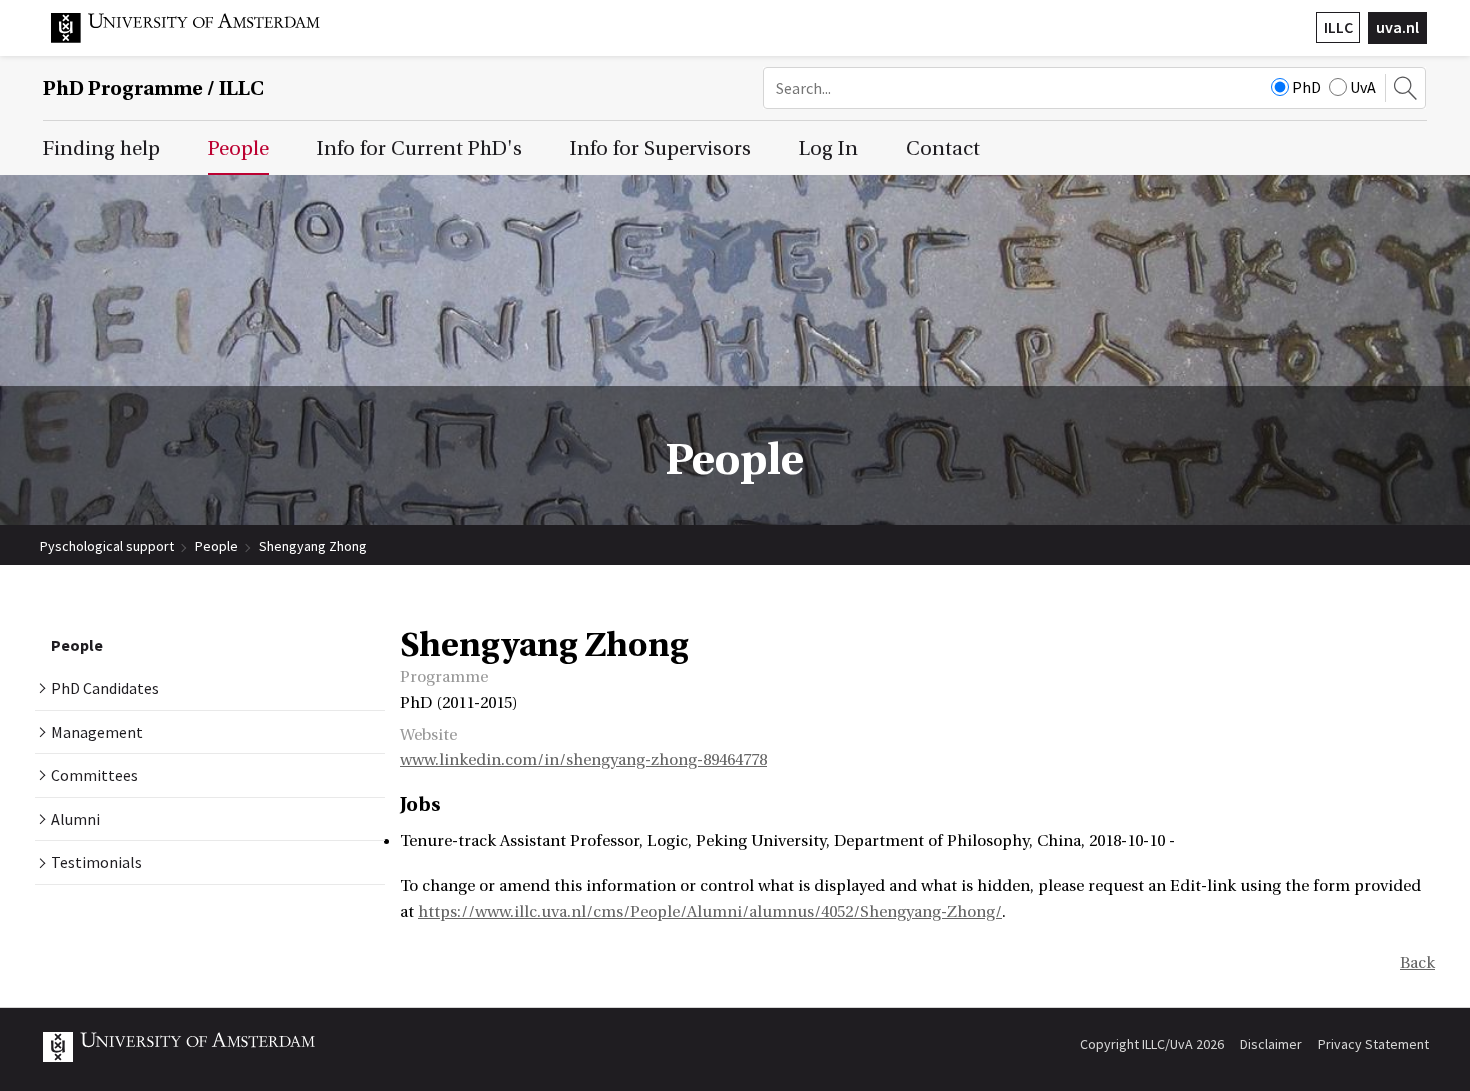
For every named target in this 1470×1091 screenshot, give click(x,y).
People (216, 546)
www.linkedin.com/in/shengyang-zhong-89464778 (583, 760)
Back (1417, 963)
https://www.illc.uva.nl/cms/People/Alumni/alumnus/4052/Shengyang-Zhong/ (710, 912)
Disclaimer (1271, 1044)
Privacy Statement (1373, 1044)
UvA (1363, 87)
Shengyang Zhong (313, 546)
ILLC (1338, 27)
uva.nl (1397, 27)
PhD (1306, 87)
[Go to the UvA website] (201, 38)
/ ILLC (153, 88)
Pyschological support (107, 546)
